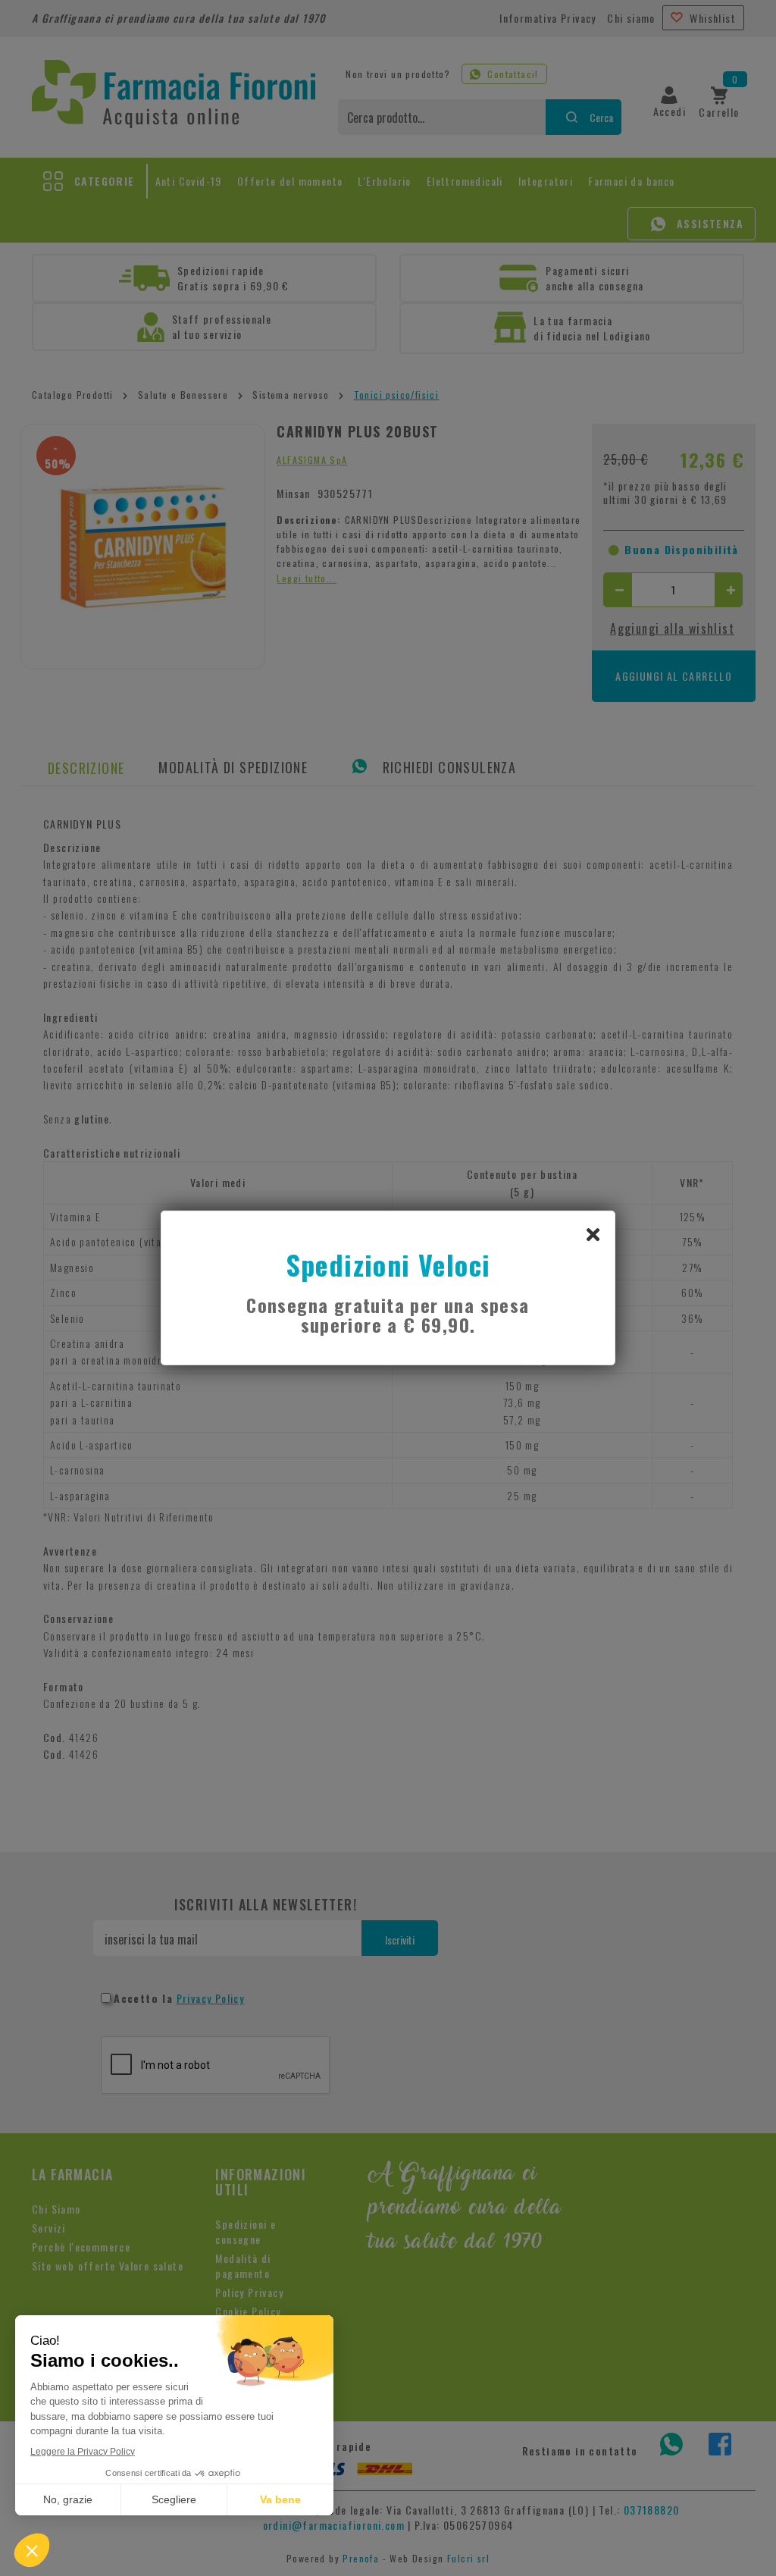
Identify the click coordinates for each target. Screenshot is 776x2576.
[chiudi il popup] (593, 1233)
